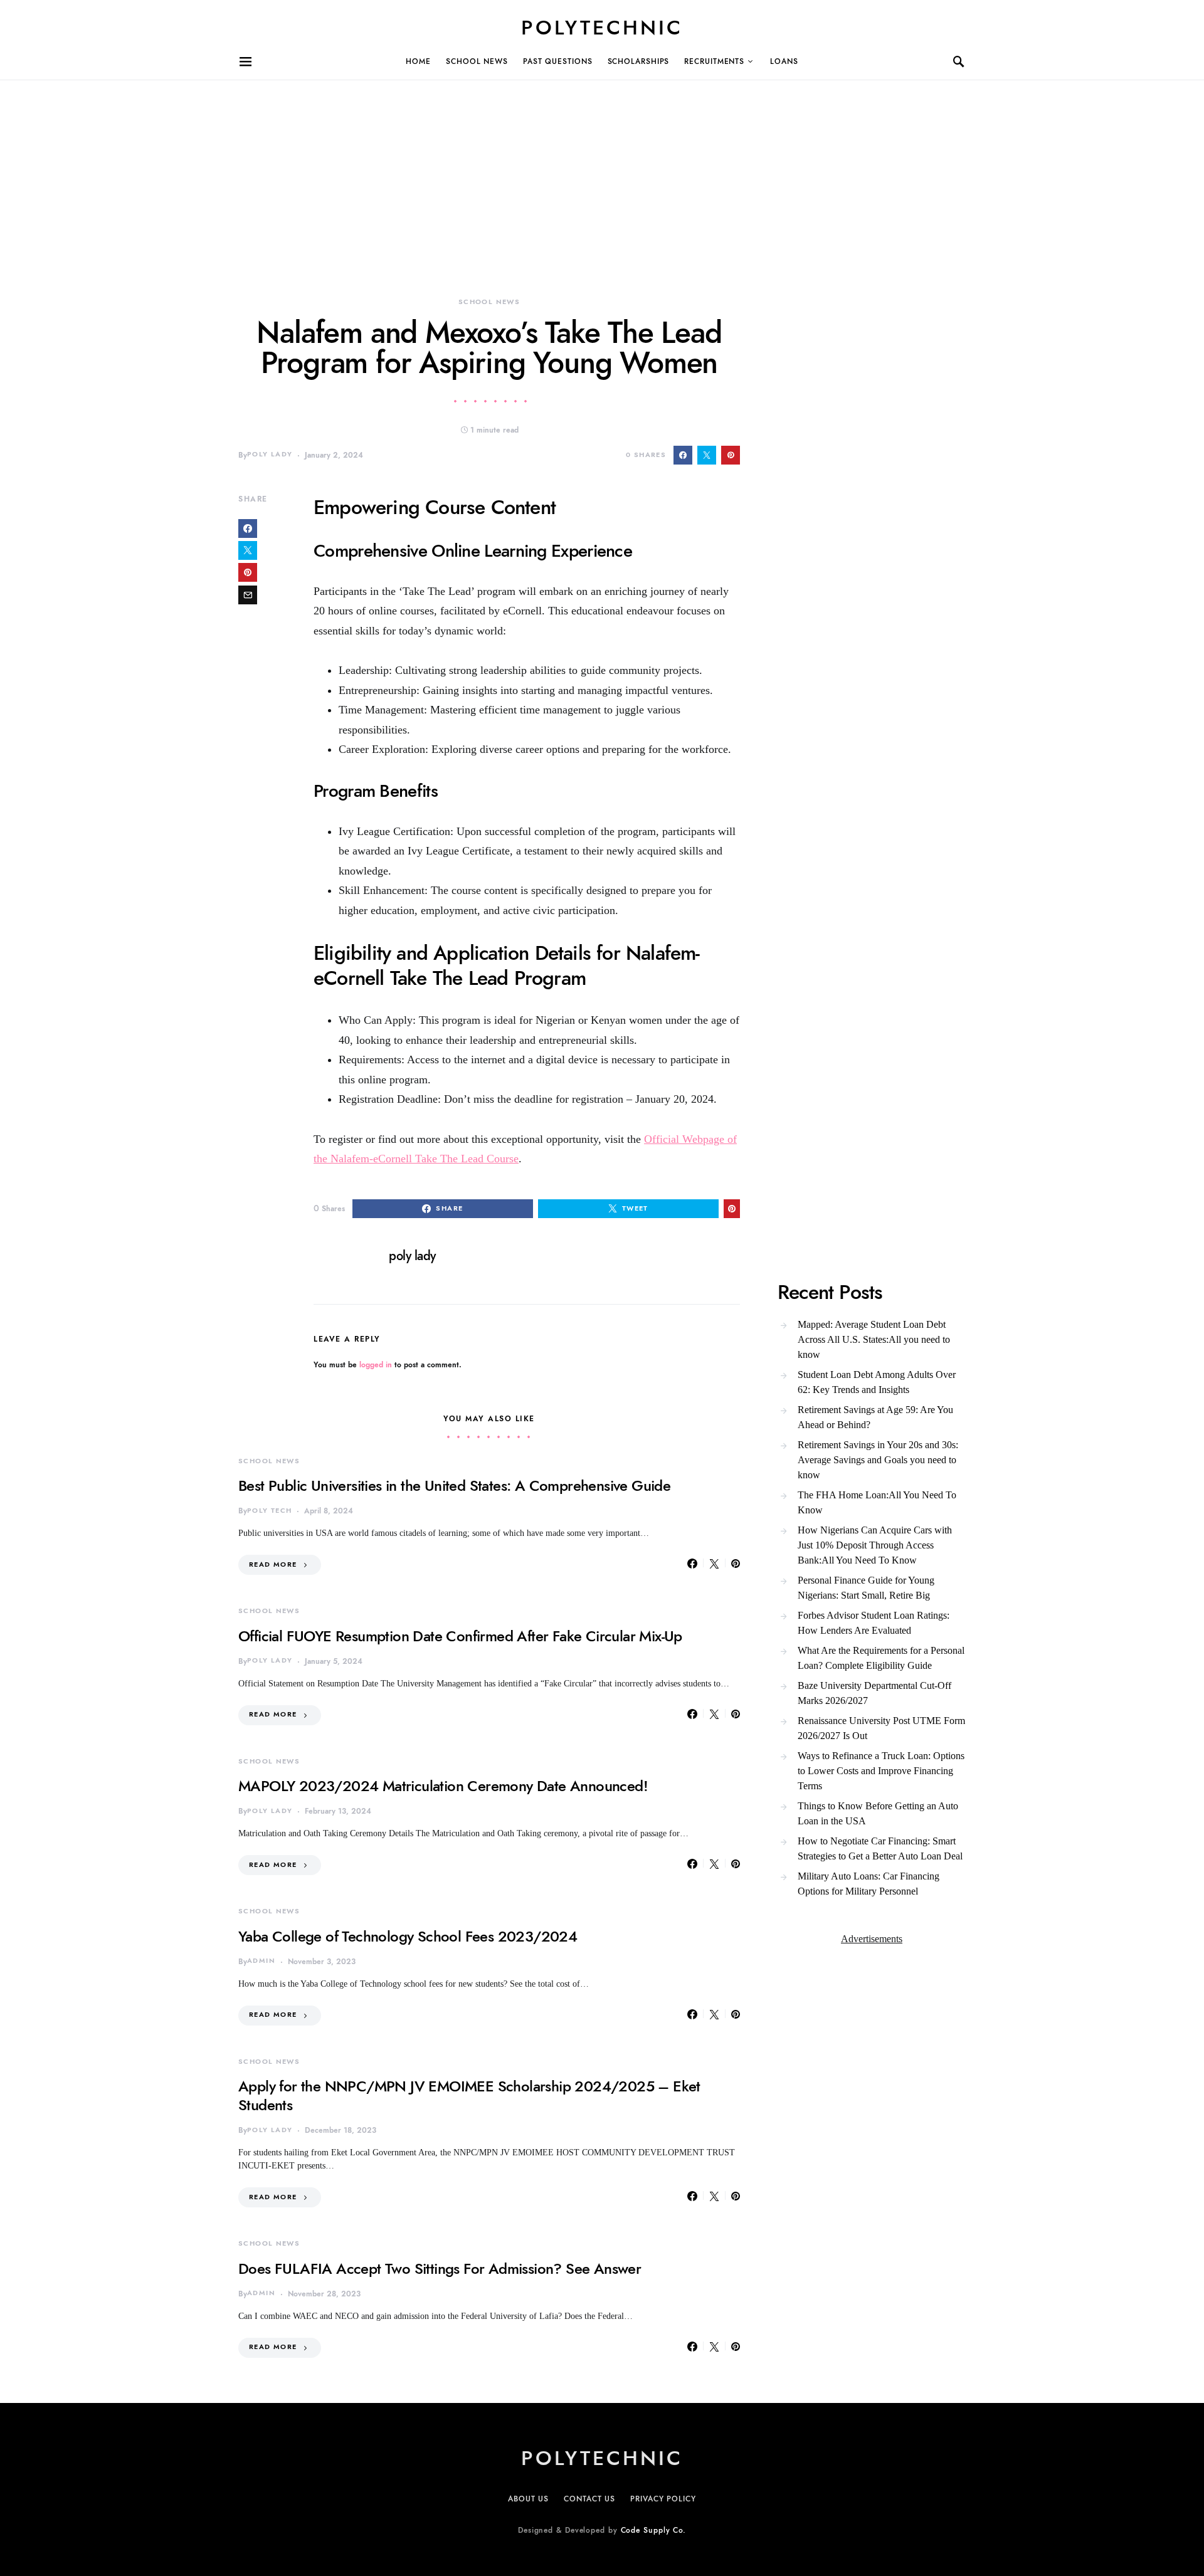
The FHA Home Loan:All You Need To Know (877, 1502)
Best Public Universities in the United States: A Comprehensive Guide (454, 1485)
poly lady (270, 454)
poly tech (269, 1511)
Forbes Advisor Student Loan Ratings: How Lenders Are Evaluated (874, 1623)
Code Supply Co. (654, 2530)
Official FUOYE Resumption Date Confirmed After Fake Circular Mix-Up (460, 1636)
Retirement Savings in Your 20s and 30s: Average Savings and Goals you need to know (878, 1460)
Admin (261, 1961)
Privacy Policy (663, 2499)
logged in (376, 1365)
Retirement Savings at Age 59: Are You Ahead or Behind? (875, 1417)
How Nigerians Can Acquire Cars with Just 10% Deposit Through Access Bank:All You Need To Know (875, 1545)
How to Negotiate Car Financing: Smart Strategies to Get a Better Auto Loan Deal (880, 1848)
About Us (528, 2499)
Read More (273, 1564)
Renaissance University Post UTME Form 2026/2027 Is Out (881, 1728)
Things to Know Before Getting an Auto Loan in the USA (878, 1813)
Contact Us (589, 2499)
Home (418, 61)
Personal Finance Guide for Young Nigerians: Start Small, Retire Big (866, 1588)
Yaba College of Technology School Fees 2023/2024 (408, 1936)
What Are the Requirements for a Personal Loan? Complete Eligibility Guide (881, 1658)
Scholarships (639, 61)
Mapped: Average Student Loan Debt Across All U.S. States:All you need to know (874, 1339)
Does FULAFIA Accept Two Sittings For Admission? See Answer (440, 2268)
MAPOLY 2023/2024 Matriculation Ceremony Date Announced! (443, 1786)
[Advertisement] (376, 168)
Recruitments (714, 61)
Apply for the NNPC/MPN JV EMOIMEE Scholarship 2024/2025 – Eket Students (469, 2095)
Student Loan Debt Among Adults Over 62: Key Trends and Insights (877, 1382)
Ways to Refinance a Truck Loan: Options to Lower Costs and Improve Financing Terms (881, 1771)
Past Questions (558, 61)
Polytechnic (602, 28)
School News (477, 61)
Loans (784, 61)
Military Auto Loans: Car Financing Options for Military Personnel (869, 1884)
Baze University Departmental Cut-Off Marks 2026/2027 (874, 1693)
